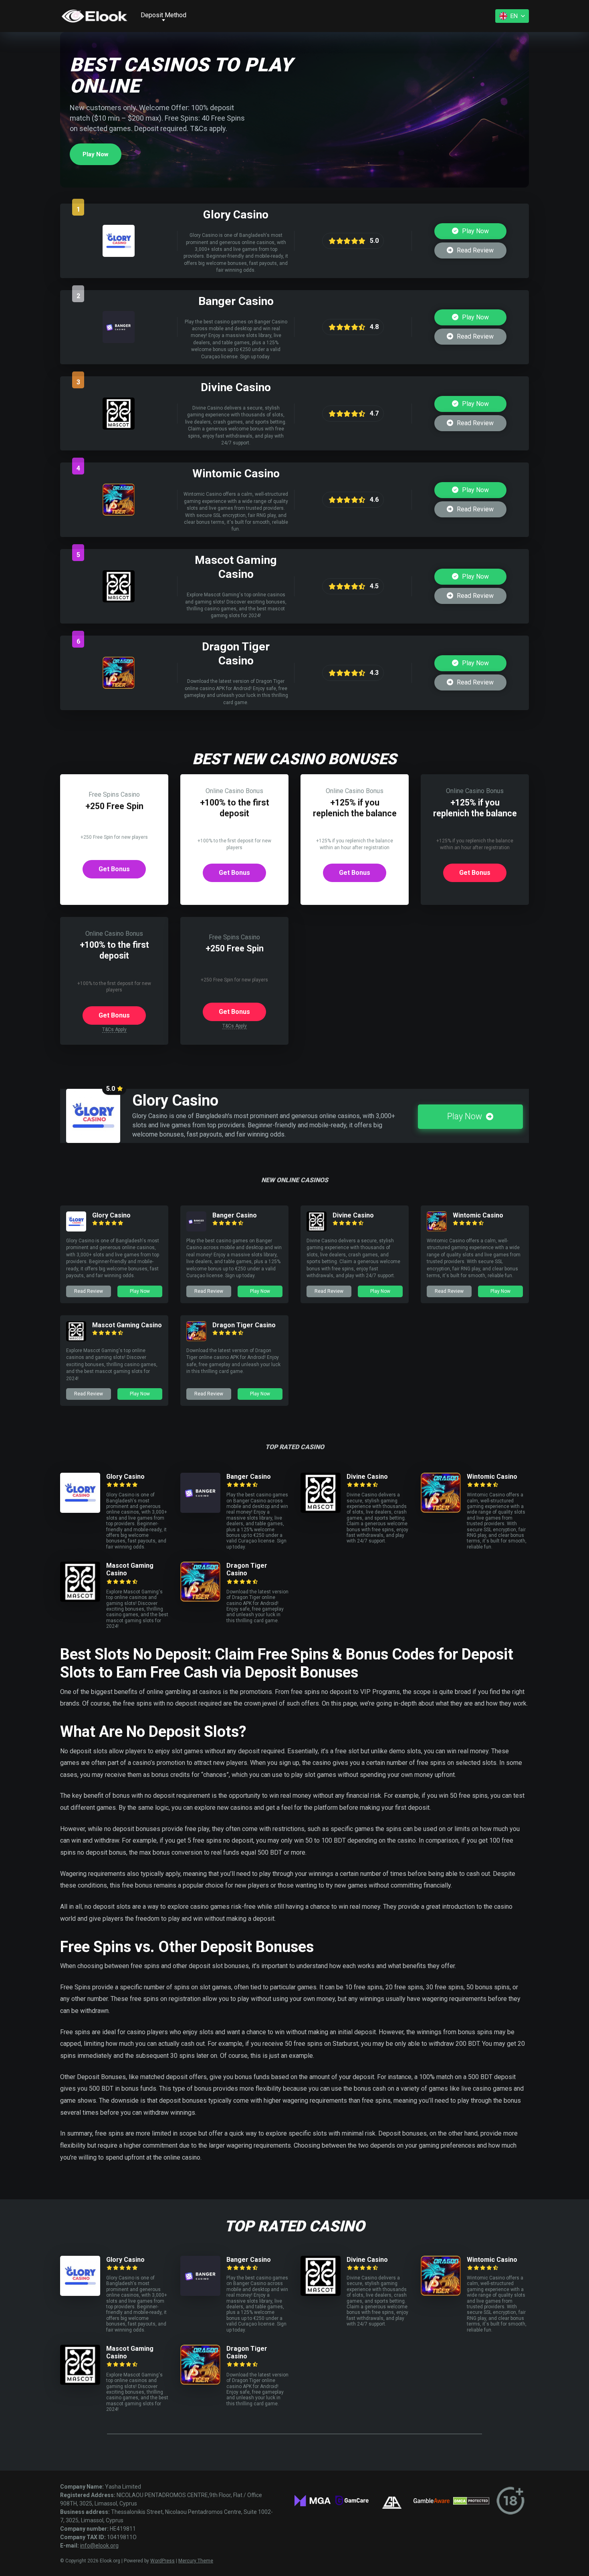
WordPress (162, 2561)
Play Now (96, 154)
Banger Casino (235, 1215)
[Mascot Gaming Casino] (119, 600)
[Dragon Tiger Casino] (119, 687)
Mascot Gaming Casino (127, 1325)
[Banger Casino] (119, 341)
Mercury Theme (196, 2561)
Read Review (474, 250)
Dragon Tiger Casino (244, 1325)
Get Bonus (114, 869)
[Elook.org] (94, 16)
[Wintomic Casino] (119, 514)
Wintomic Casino (478, 1215)
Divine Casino (353, 1215)
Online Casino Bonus (234, 791)
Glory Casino (111, 1215)
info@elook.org (99, 2546)
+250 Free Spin (114, 806)
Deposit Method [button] (163, 15)
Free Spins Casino (114, 794)
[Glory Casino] (119, 255)
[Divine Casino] (119, 427)
